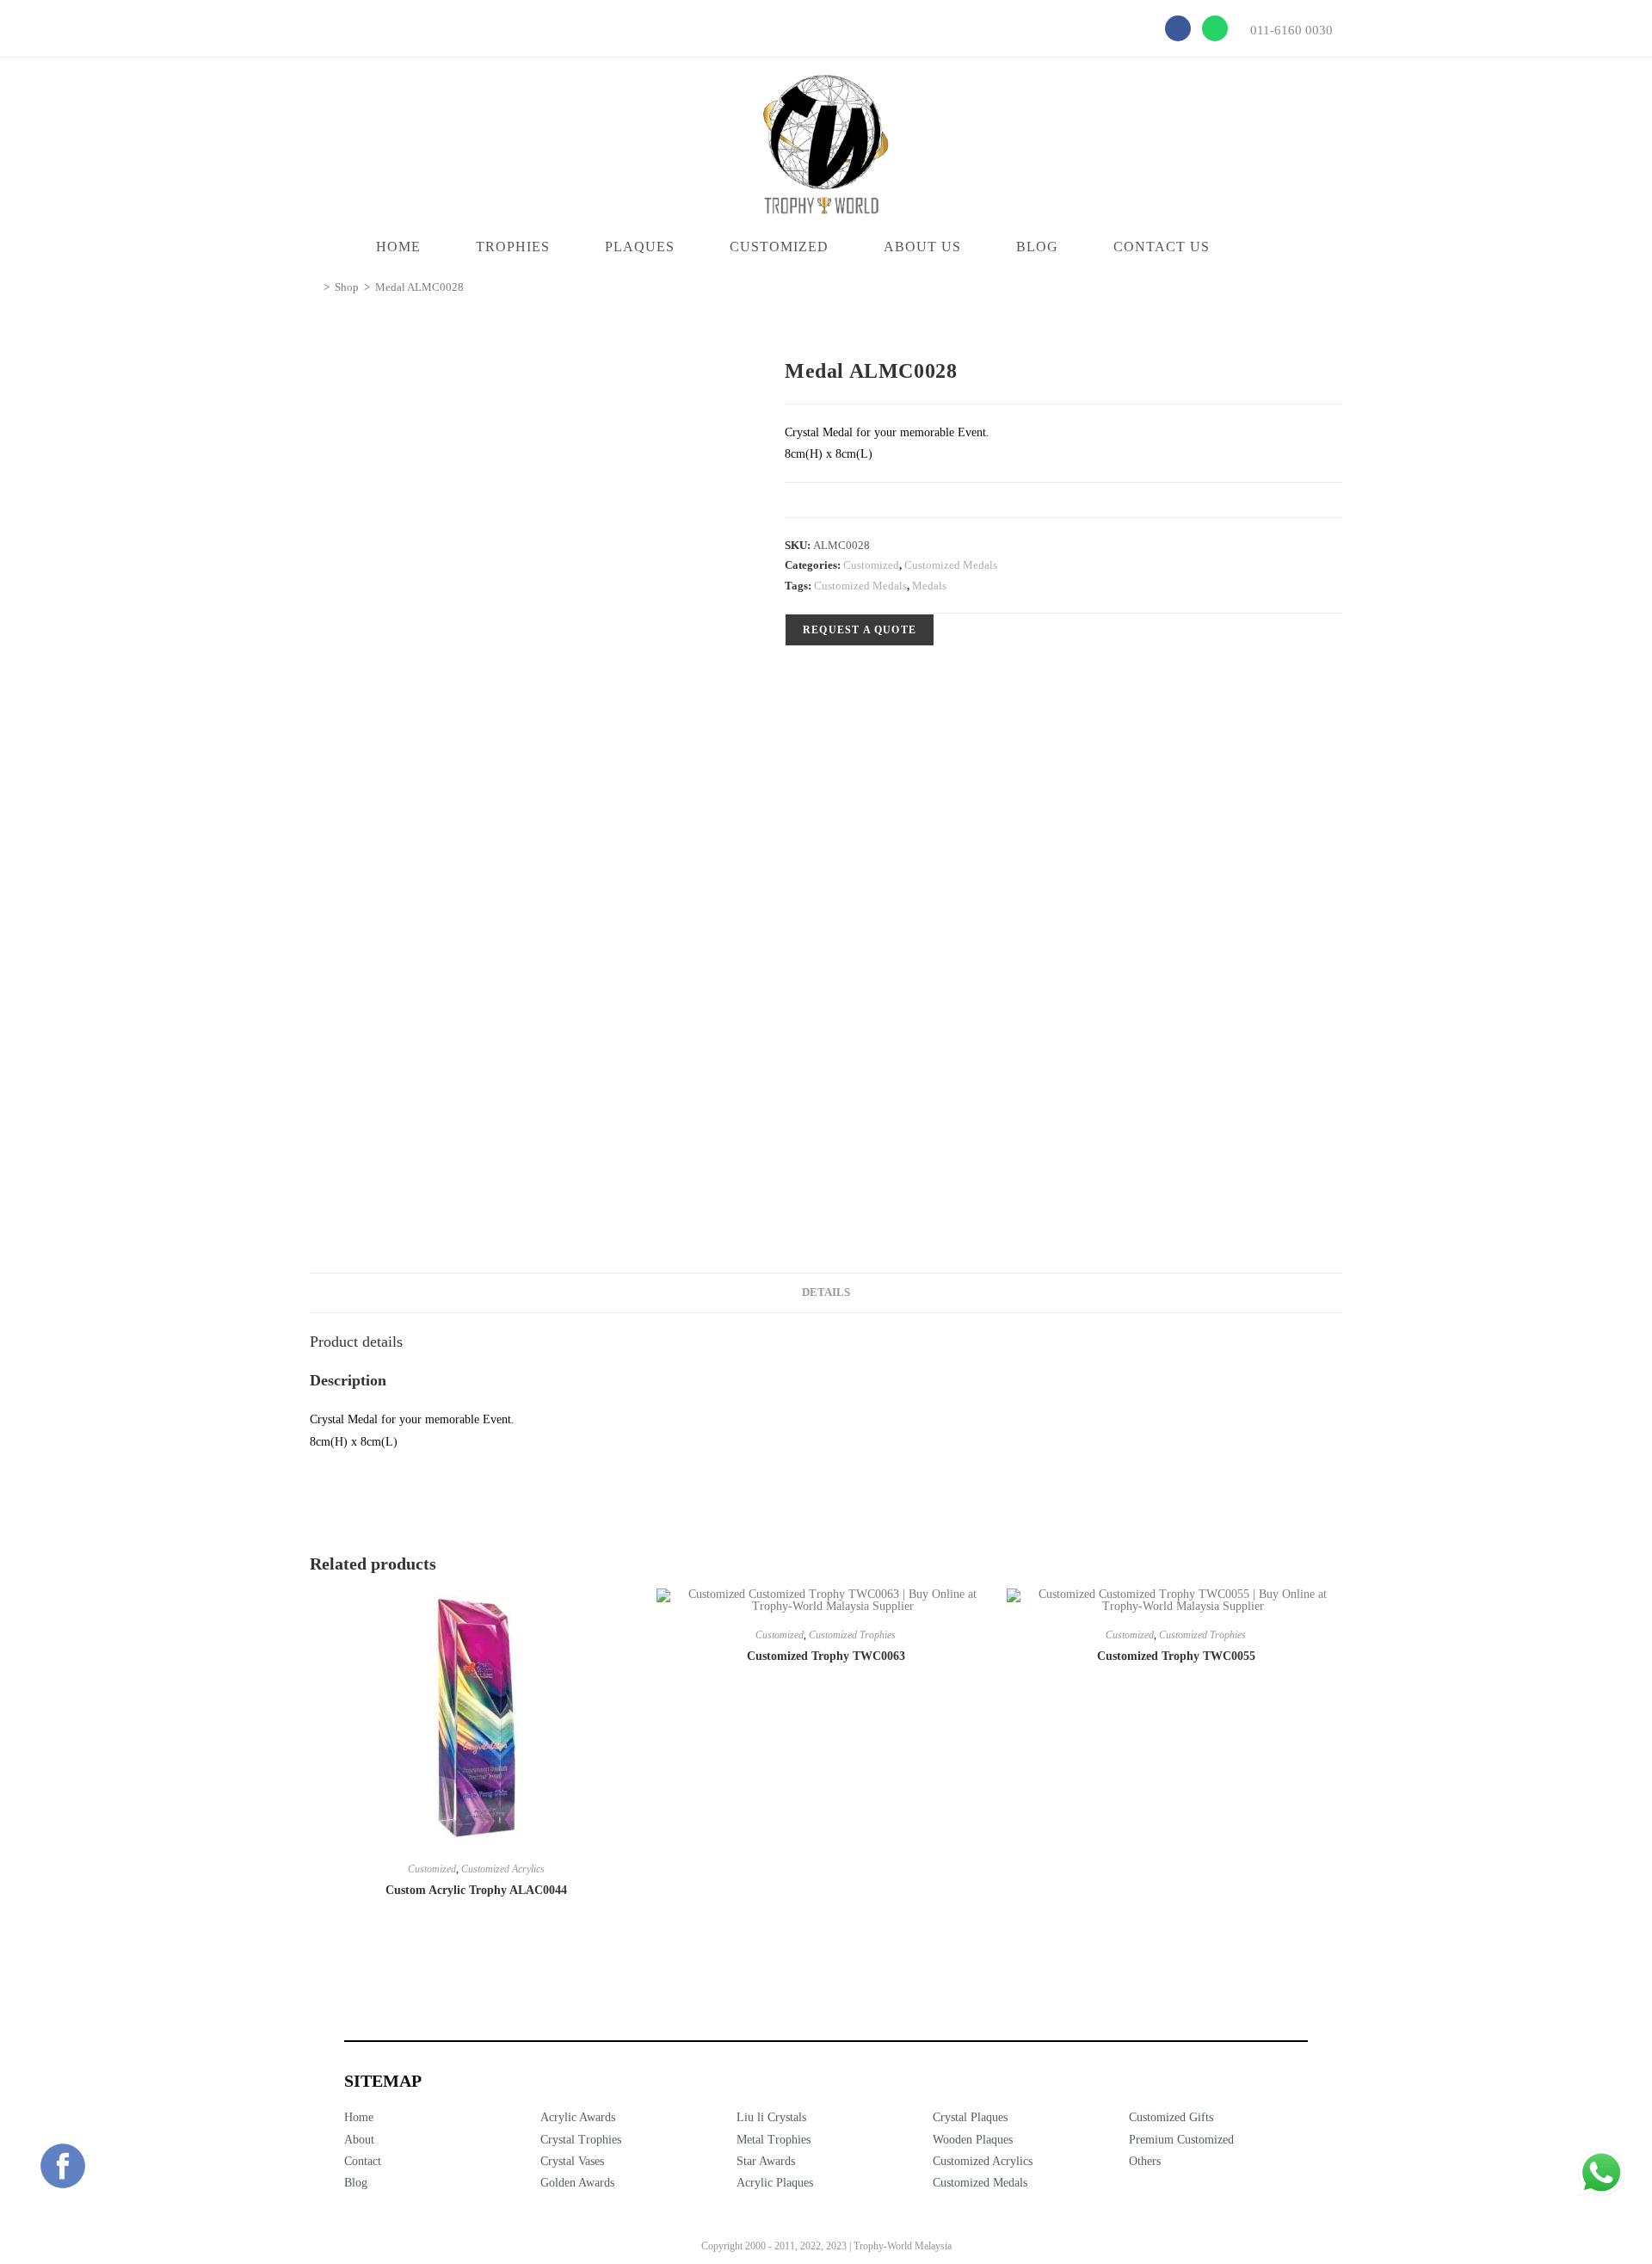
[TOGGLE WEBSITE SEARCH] (1270, 247)
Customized (871, 565)
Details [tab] (826, 1292)
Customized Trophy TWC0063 (826, 1656)
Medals (929, 586)
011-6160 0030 (1291, 30)
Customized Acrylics (503, 1869)
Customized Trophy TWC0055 (1176, 1656)
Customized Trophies (852, 1635)
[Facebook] (1178, 28)
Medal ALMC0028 (419, 287)
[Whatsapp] (1215, 28)
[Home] (314, 287)
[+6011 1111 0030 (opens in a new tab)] (1601, 2173)
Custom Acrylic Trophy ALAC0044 (476, 1890)
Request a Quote (860, 630)
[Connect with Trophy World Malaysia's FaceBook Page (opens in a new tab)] (63, 2166)
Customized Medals (951, 565)
